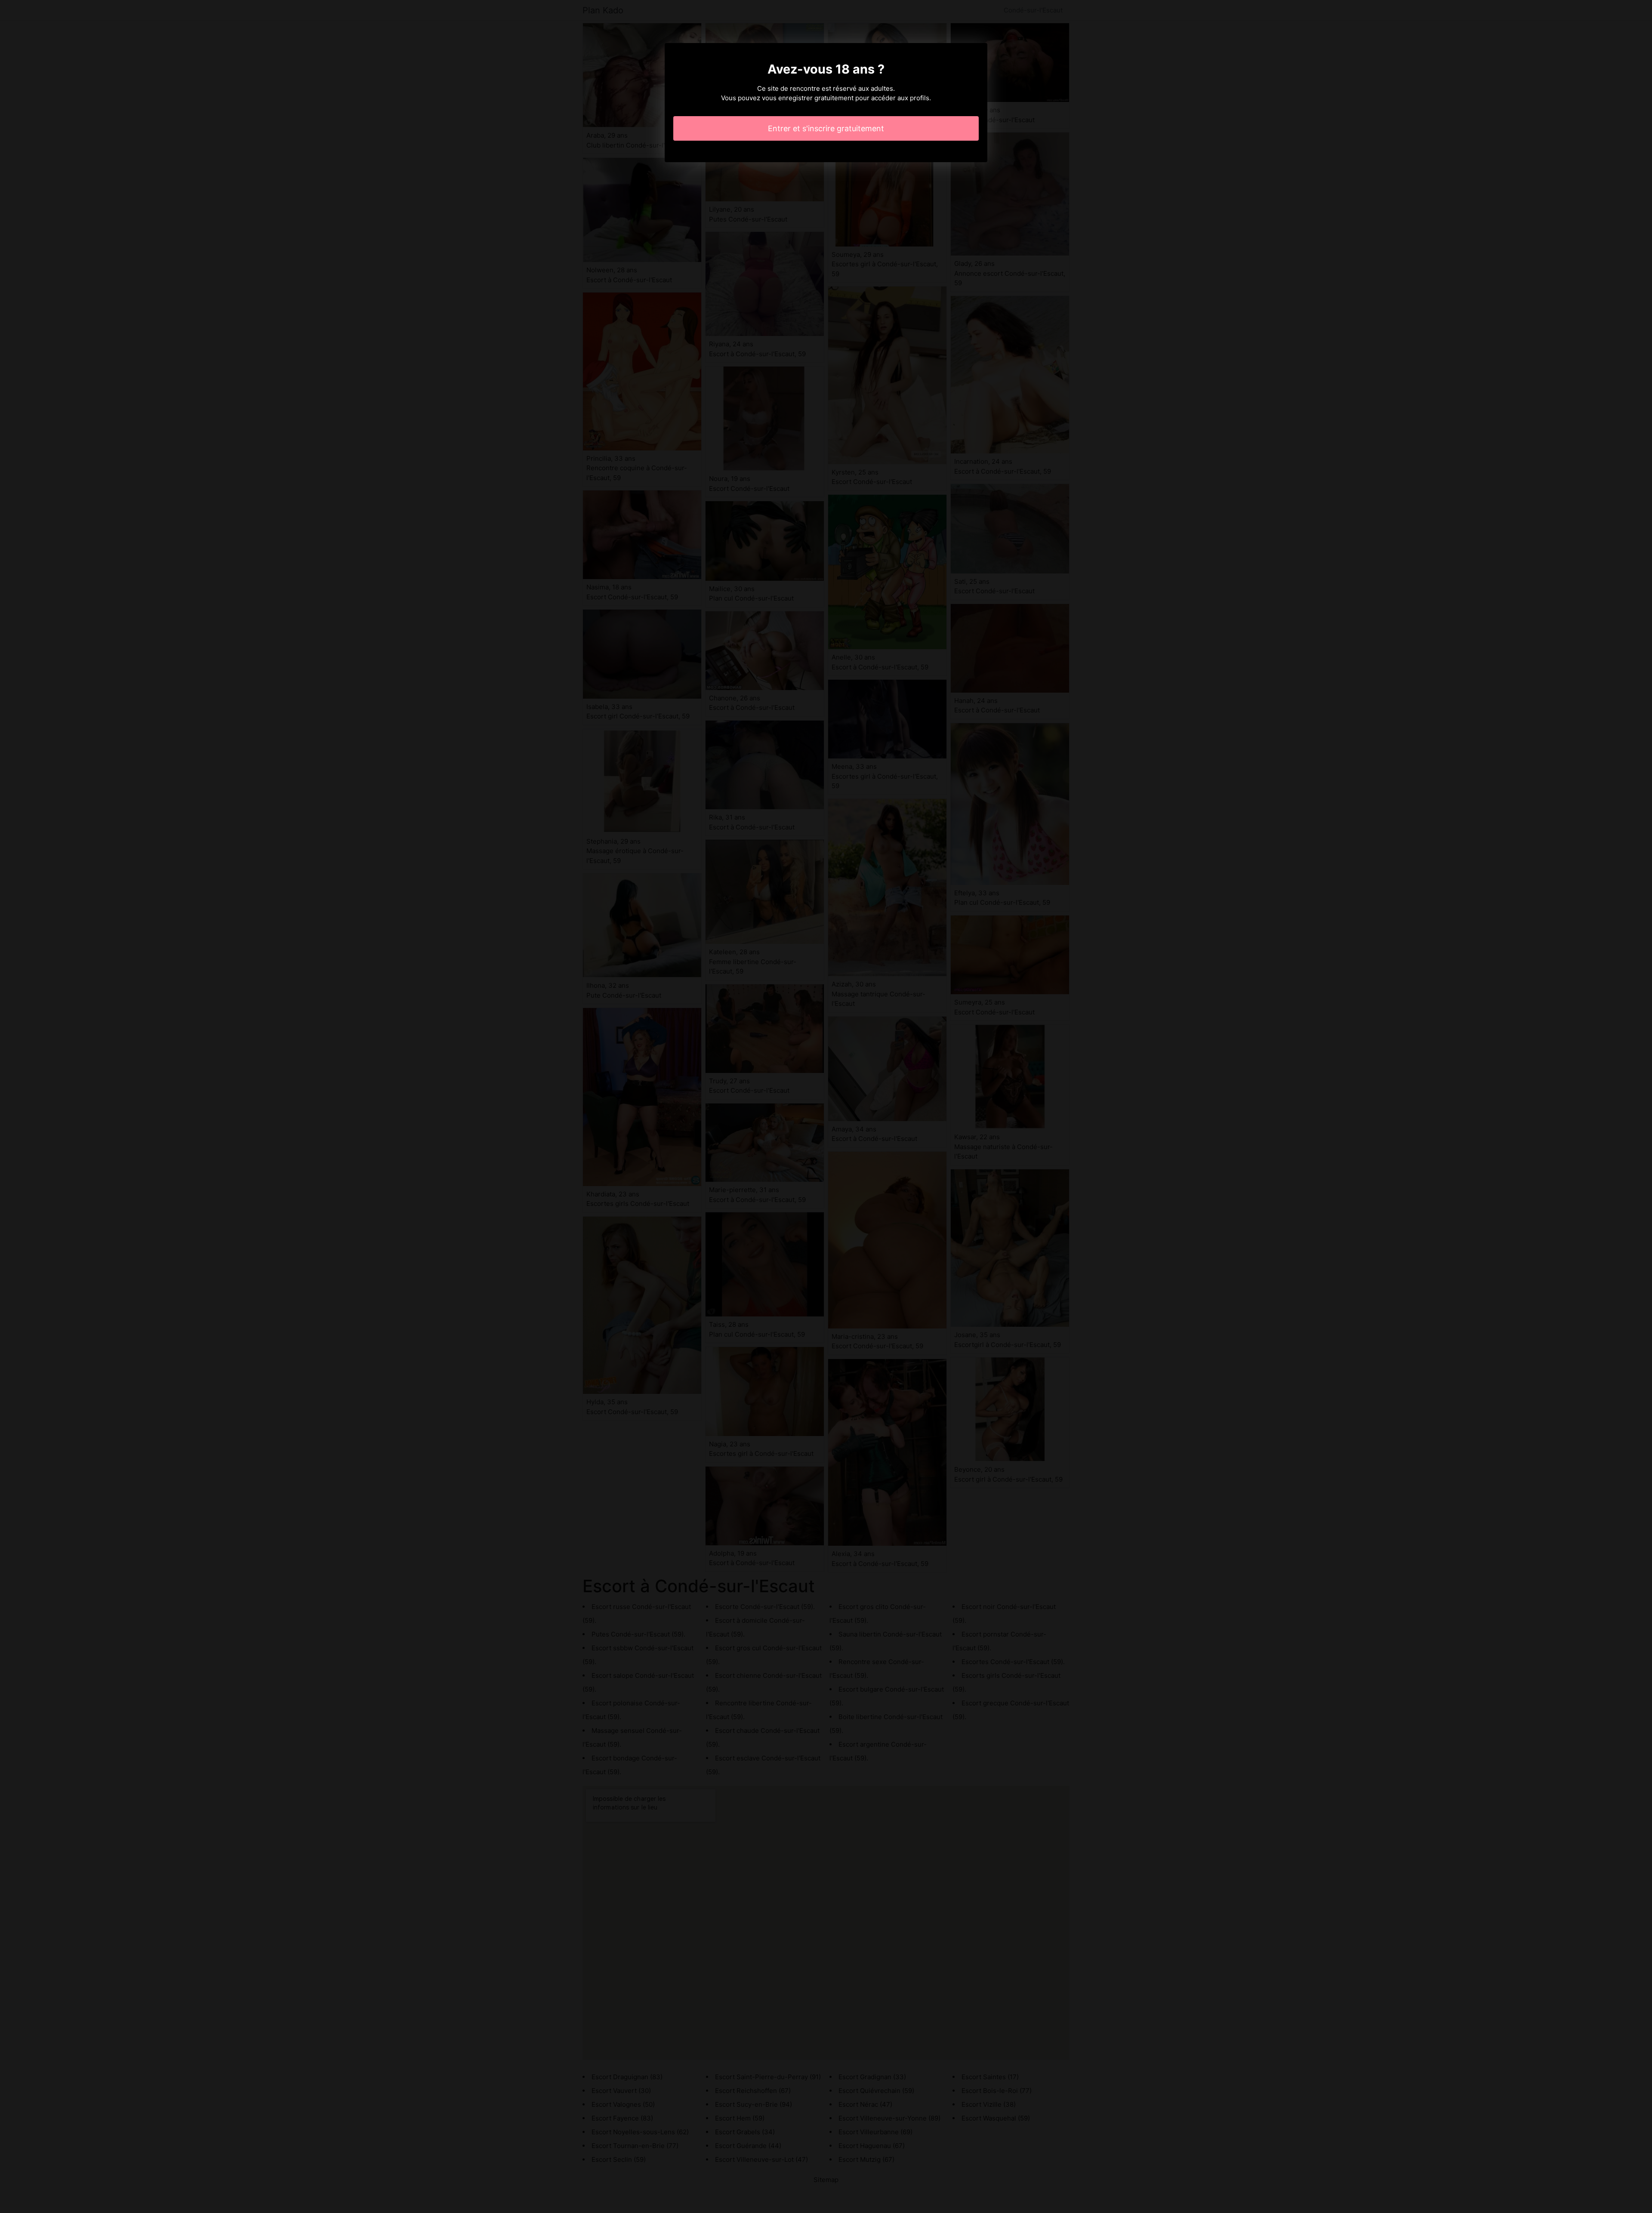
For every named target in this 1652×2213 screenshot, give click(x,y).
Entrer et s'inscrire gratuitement (826, 128)
